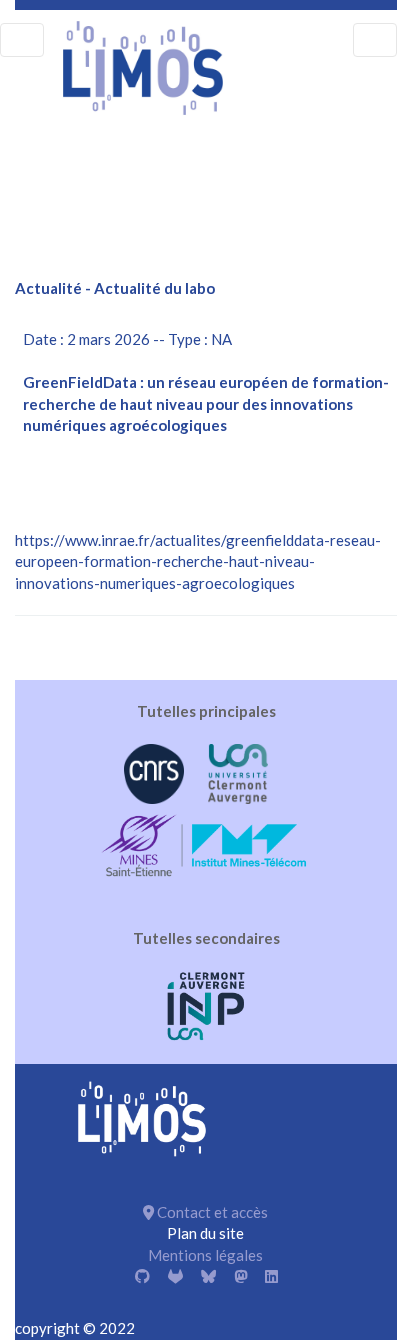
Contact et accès (211, 1212)
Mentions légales (205, 1255)
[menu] (22, 40)
